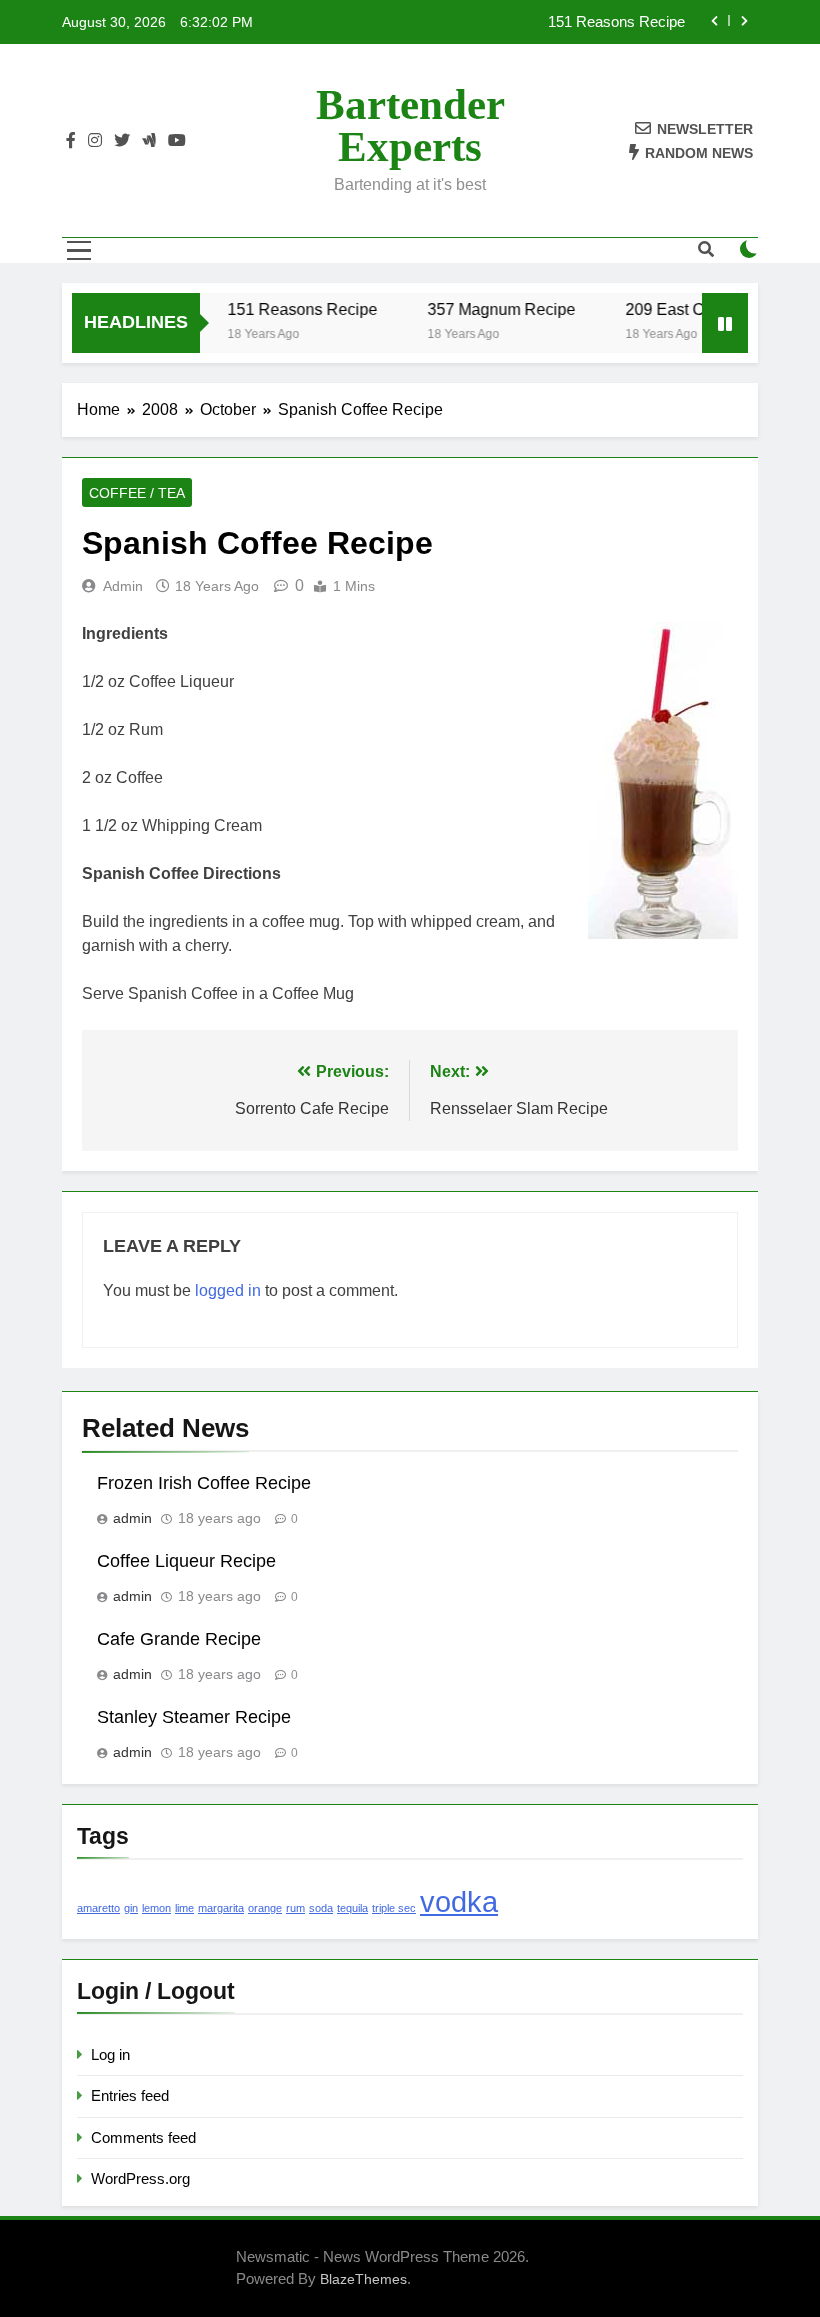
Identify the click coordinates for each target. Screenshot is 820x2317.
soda (321, 1908)
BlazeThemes (363, 2279)
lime (184, 1908)
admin (123, 586)
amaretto (98, 1908)
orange (265, 1908)
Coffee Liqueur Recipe (186, 1561)
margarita (221, 1908)
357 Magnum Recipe (489, 309)
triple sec (394, 1908)
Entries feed (130, 2095)
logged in (228, 1290)
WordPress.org (140, 2178)
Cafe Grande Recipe (179, 1639)
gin (131, 1908)
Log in (110, 2054)
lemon (156, 1908)
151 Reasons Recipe (616, 22)
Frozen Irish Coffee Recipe (204, 1483)
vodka (459, 1901)
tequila (352, 1908)
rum (295, 1908)
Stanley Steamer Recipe (194, 1717)
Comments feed (143, 2137)
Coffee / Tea (137, 493)
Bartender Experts (410, 125)
